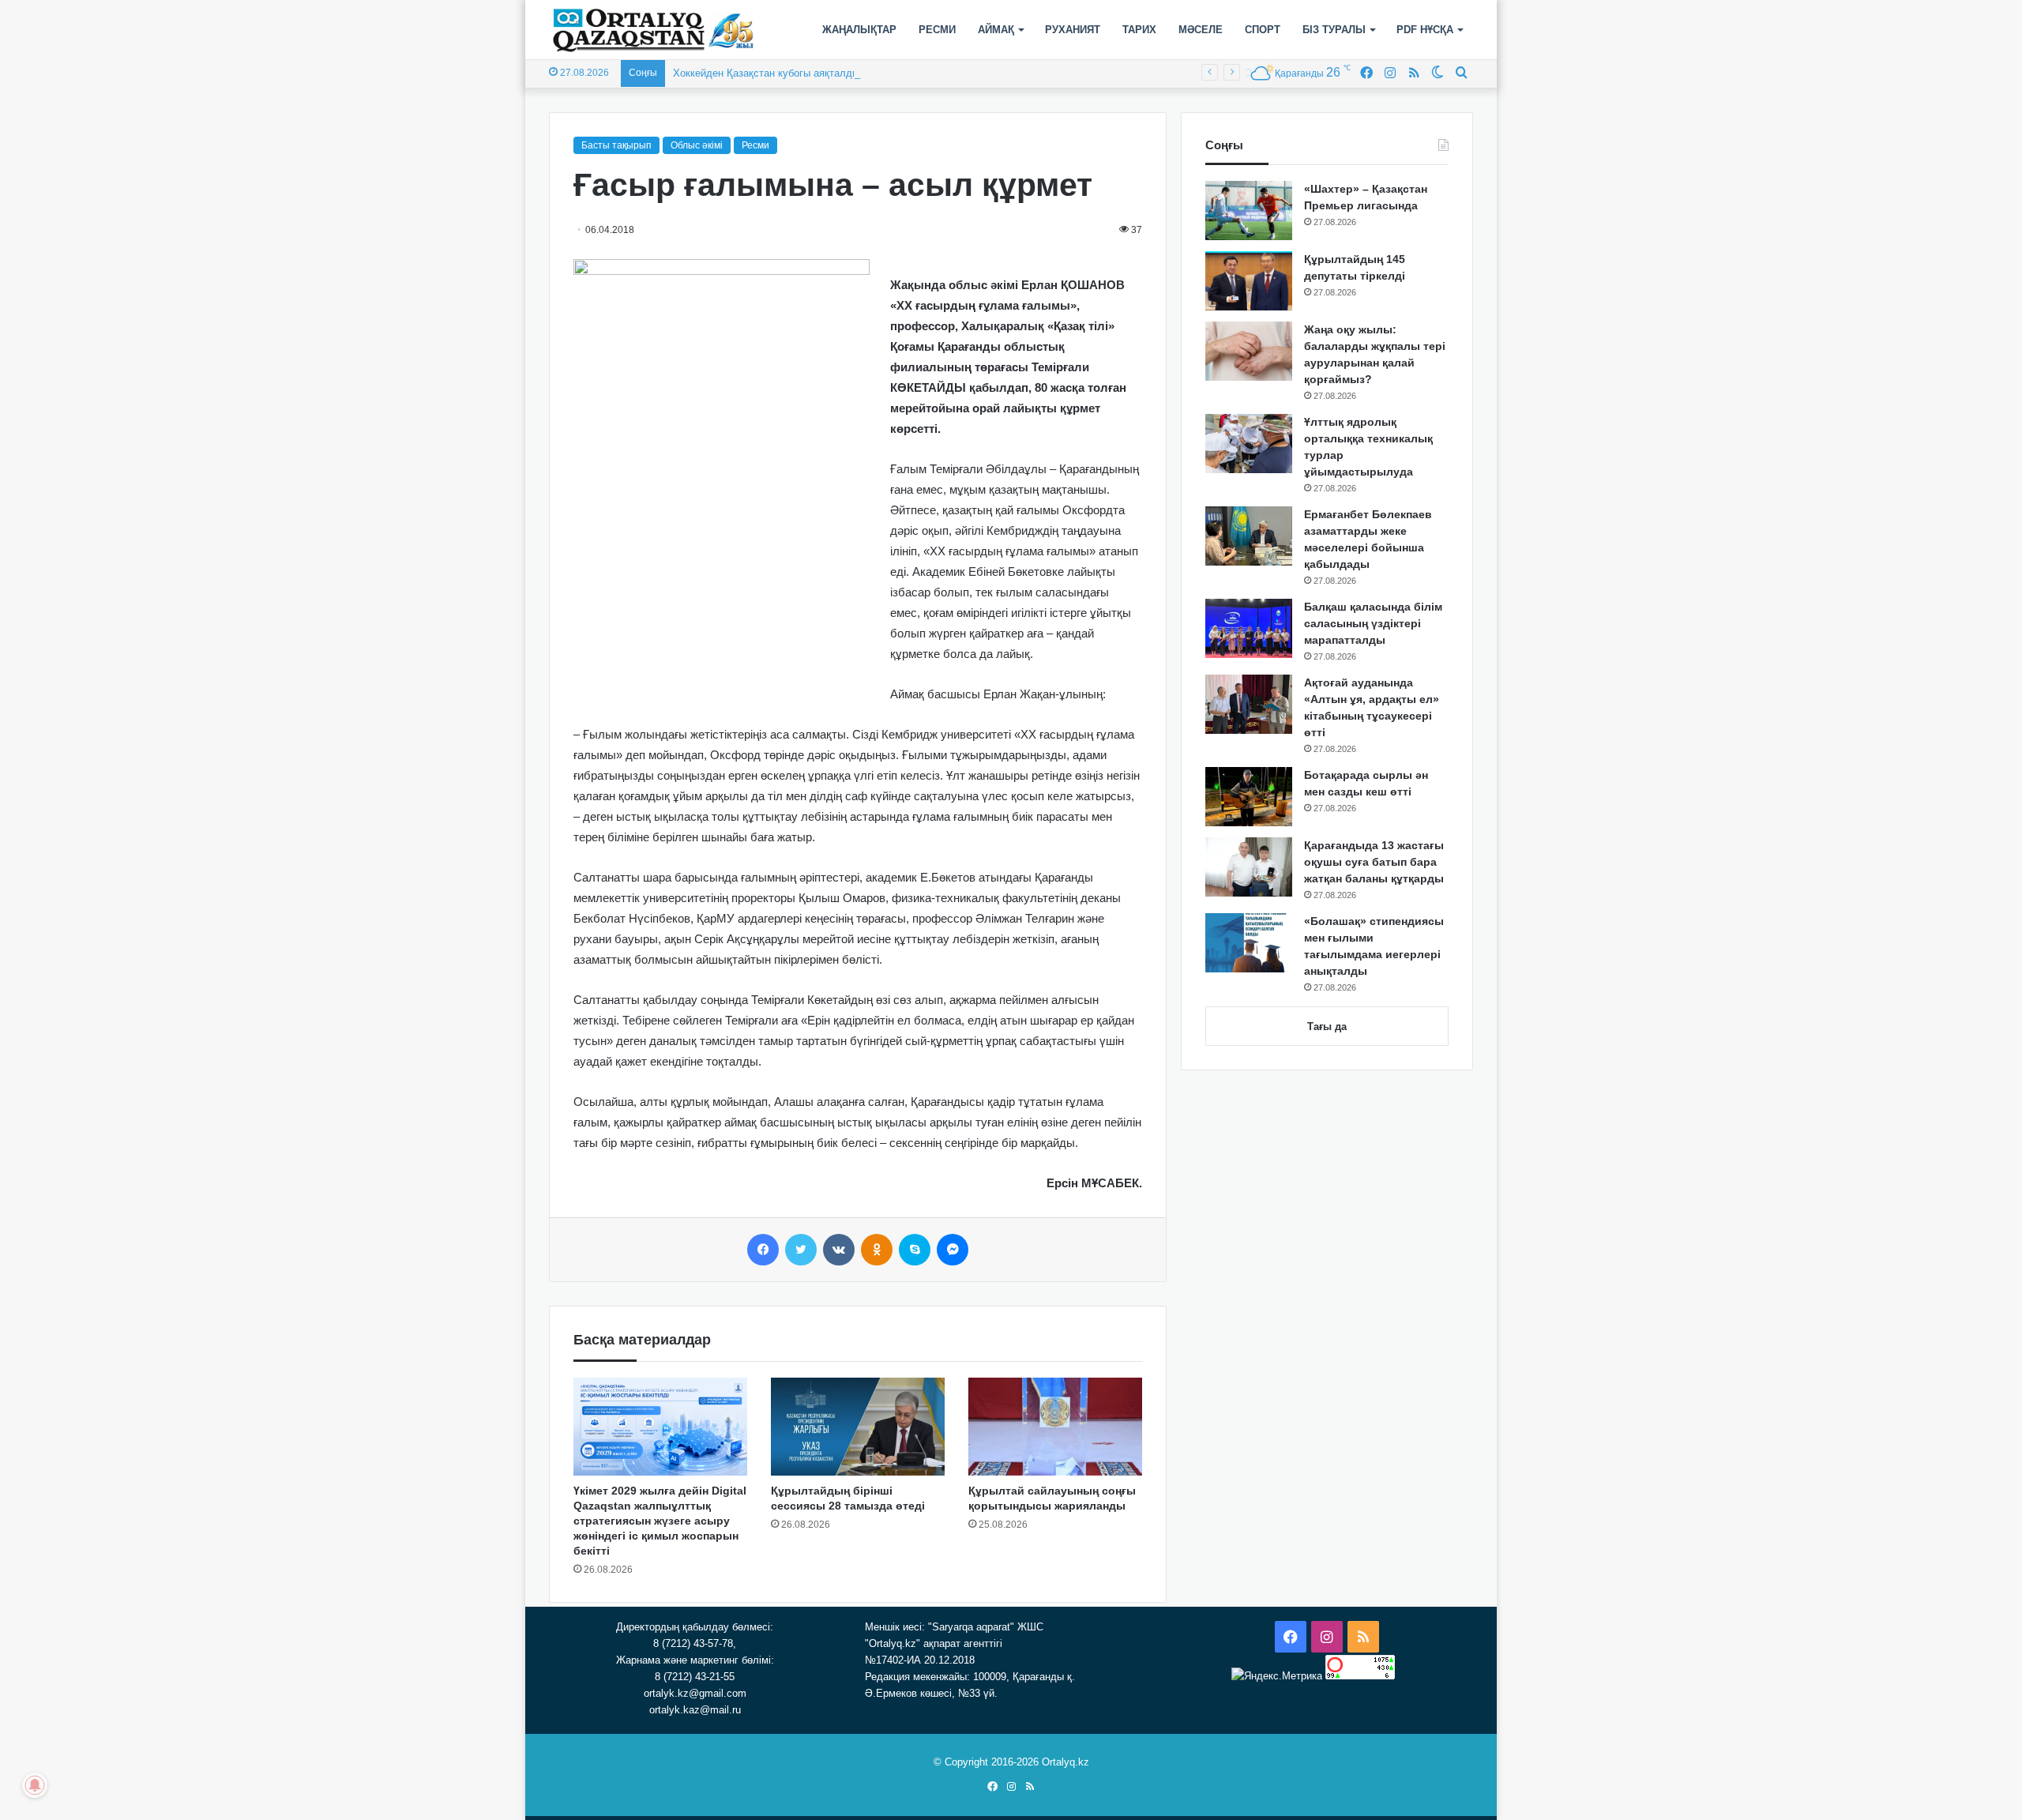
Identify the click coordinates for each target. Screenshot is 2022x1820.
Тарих (1139, 30)
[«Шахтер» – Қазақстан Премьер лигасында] (1249, 211)
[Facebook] (763, 1250)
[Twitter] (801, 1250)
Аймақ (996, 30)
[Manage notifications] (35, 1785)
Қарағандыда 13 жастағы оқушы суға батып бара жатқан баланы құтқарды (1374, 862)
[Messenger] (953, 1250)
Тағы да (1327, 1027)
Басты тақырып (616, 145)
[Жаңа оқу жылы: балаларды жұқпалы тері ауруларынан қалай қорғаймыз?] (1249, 351)
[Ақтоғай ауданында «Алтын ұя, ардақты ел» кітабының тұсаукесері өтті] (1249, 704)
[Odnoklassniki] (877, 1250)
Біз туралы (1334, 30)
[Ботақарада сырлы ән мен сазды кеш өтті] (1249, 797)
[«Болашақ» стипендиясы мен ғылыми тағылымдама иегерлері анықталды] (1249, 943)
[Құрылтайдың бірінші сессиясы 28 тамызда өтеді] (858, 1427)
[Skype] (915, 1250)
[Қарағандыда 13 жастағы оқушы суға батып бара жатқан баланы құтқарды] (1249, 867)
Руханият (1073, 30)
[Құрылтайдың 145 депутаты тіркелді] (1249, 281)
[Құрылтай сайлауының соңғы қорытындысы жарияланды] (1055, 1427)
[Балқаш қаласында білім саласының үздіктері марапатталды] (1249, 628)
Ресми (937, 30)
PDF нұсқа (1425, 30)
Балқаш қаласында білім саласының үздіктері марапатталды (1373, 623)
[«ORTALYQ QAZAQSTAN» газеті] (654, 30)
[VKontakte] (839, 1250)
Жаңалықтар (859, 30)
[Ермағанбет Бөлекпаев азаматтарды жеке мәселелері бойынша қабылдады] (1249, 536)
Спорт (1263, 30)
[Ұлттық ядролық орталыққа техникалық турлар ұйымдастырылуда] (1249, 444)
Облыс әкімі (697, 145)
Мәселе (1201, 30)
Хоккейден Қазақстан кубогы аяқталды (766, 73)
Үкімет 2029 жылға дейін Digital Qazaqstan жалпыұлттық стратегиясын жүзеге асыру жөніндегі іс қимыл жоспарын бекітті (660, 1521)
